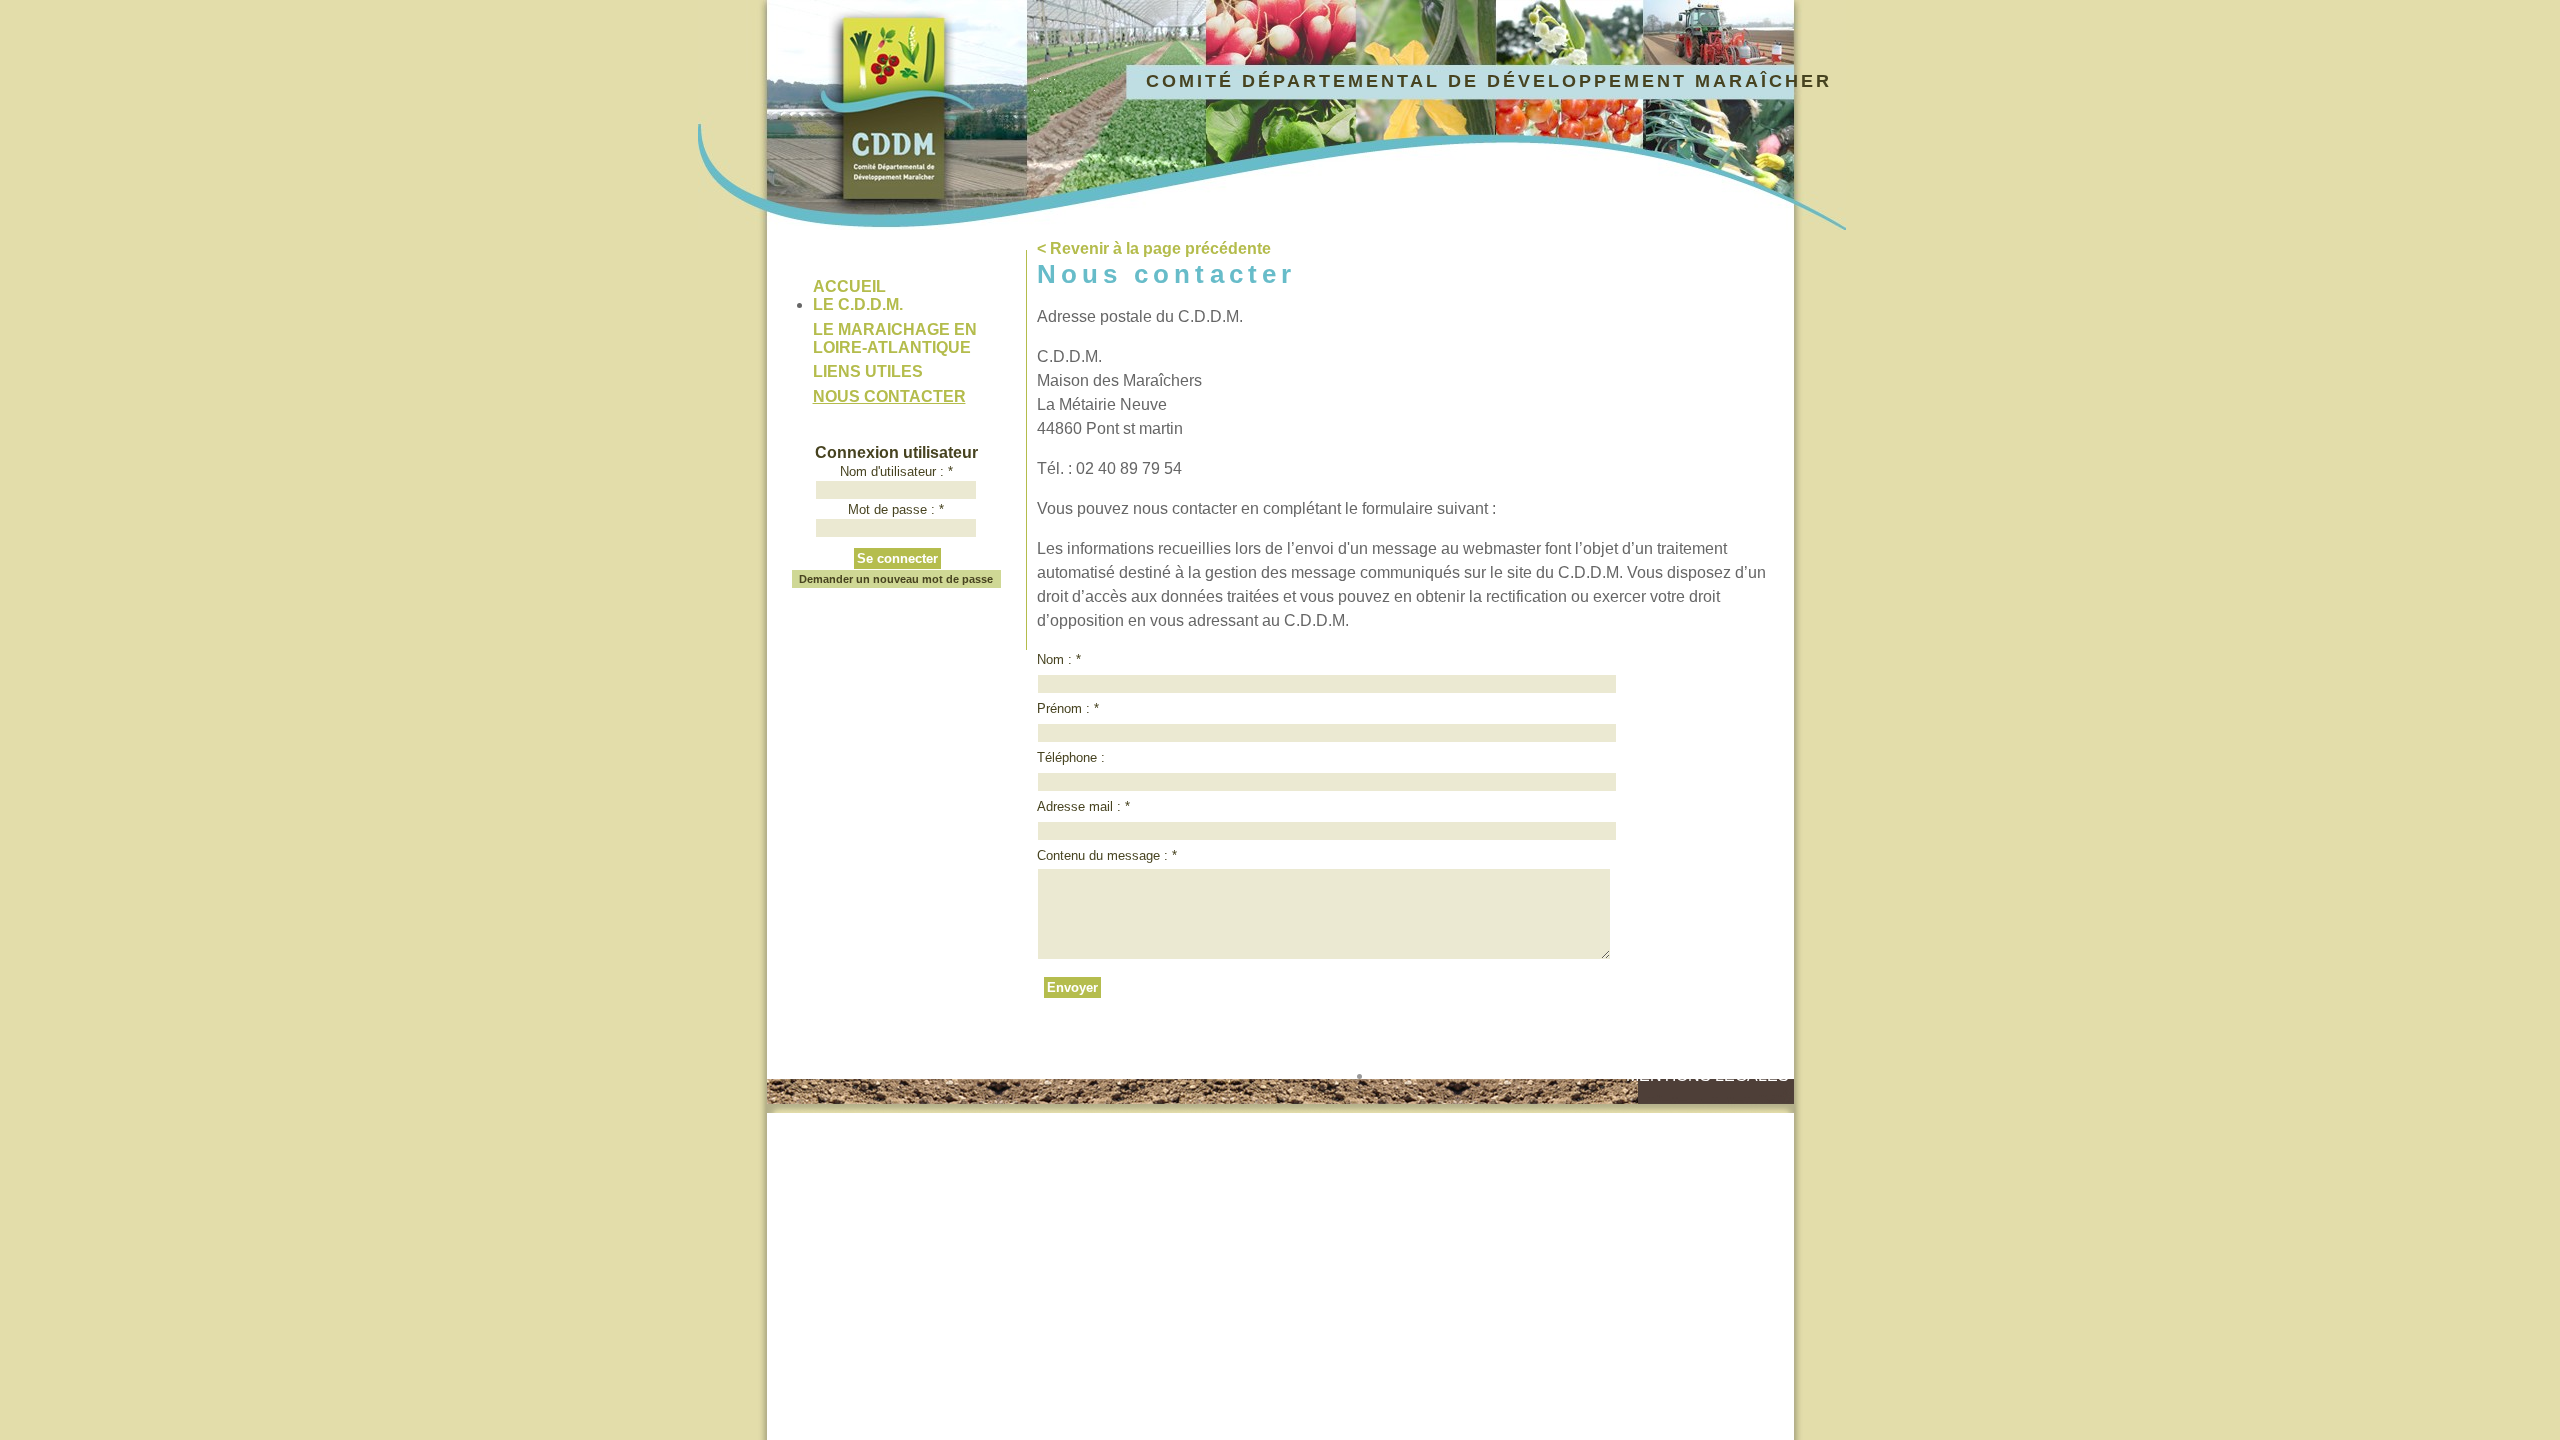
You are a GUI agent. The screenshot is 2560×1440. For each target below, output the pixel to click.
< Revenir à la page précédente (1154, 248)
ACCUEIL (849, 286)
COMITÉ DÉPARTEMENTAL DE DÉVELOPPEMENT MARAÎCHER (1489, 81)
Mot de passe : (896, 509)
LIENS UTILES (868, 371)
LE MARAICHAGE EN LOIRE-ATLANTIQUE (895, 338)
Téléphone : (1071, 757)
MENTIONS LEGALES (1707, 1075)
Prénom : (1068, 708)
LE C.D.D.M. (858, 304)
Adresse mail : (1083, 806)
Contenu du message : (1107, 855)
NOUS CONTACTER (889, 396)
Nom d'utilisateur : (896, 471)
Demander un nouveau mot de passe (896, 579)
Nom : (1059, 659)
